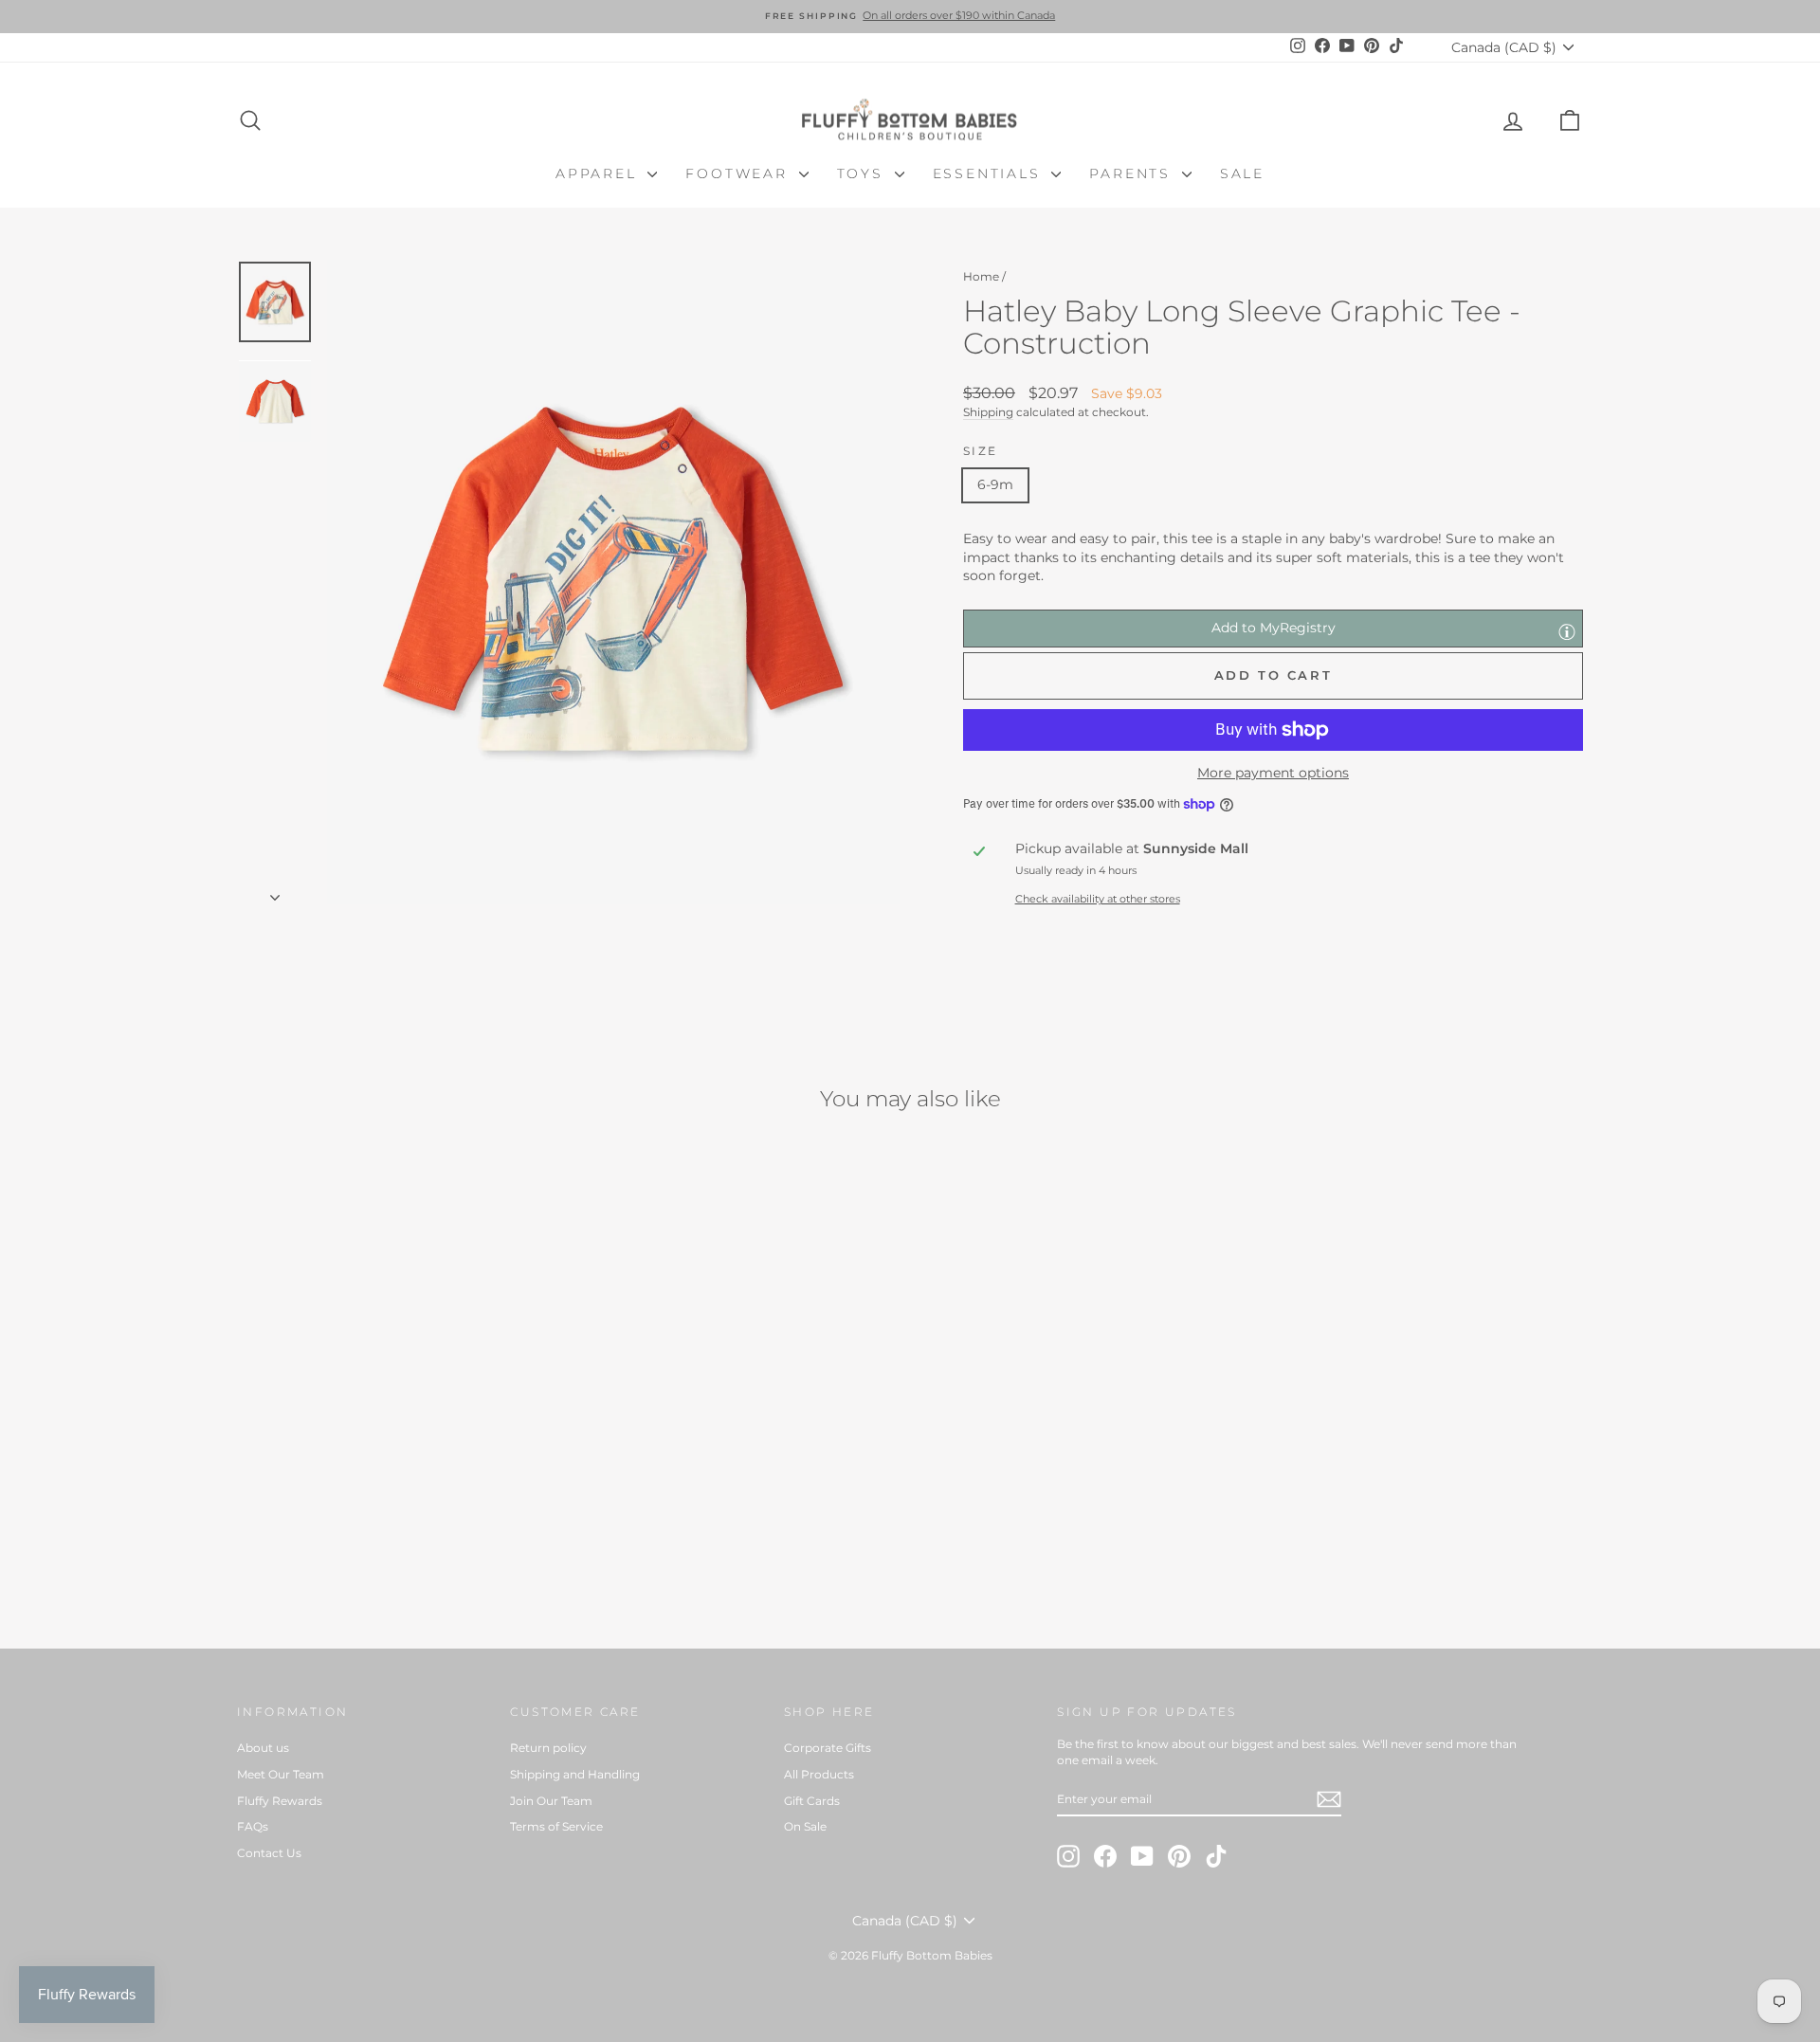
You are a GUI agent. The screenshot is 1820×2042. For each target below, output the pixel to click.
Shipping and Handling (575, 1774)
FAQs (253, 1826)
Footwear (739, 173)
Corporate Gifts (828, 1748)
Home (981, 276)
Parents (1133, 173)
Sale (1242, 173)
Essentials (990, 173)
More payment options (1273, 773)
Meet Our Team (281, 1774)
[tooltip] (1567, 631)
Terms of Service (556, 1826)
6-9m (995, 484)
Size (981, 451)
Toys (864, 173)
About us (263, 1748)
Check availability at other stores (1098, 899)
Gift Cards (812, 1801)
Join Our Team (551, 1801)
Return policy (548, 1748)
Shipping (988, 412)
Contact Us (269, 1853)
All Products (819, 1774)
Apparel (599, 173)
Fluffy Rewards (280, 1801)
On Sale (805, 1826)
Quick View (398, 1460)
